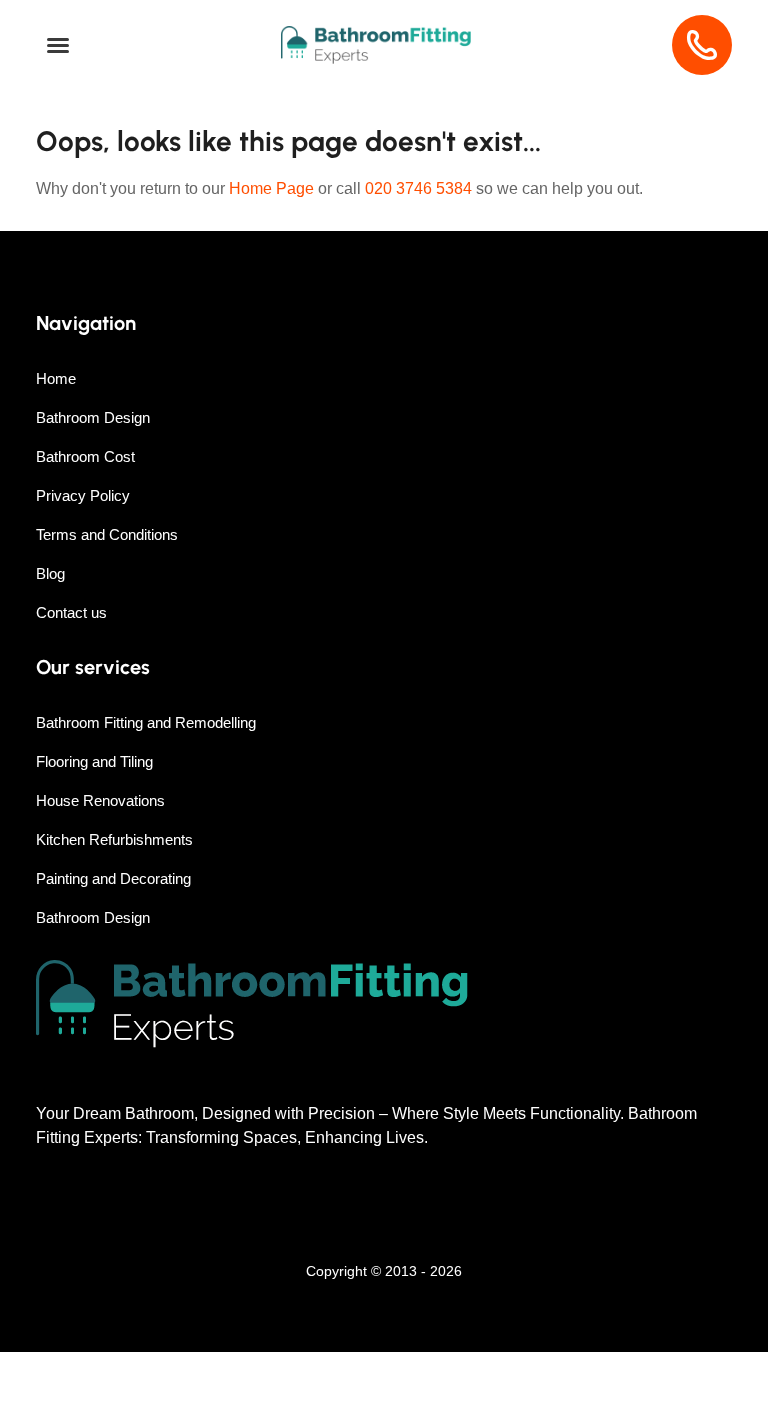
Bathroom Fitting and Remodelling (146, 722)
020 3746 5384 (418, 188)
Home (56, 378)
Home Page (271, 188)
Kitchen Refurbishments (114, 839)
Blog (50, 573)
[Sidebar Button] (58, 45)
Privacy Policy (83, 495)
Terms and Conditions (107, 534)
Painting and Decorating (113, 878)
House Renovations (100, 800)
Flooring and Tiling (94, 761)
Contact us (71, 612)
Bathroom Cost (85, 456)
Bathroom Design (93, 417)
